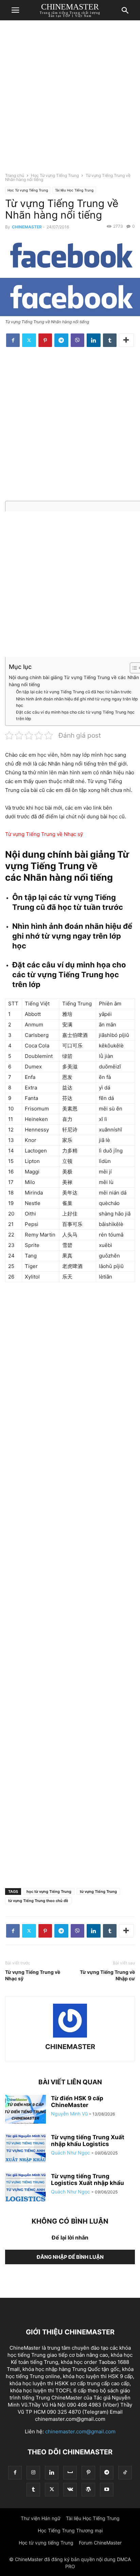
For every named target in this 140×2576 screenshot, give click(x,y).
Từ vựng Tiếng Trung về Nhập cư (107, 1975)
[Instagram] (33, 2472)
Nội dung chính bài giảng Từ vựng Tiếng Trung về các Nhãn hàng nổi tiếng (74, 681)
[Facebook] (13, 340)
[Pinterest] (45, 340)
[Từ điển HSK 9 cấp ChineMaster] (25, 2110)
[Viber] (77, 340)
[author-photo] (70, 2037)
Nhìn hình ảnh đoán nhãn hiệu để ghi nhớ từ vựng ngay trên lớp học (77, 702)
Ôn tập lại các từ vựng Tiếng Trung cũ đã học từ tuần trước (74, 692)
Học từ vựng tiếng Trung (46, 2543)
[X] (29, 340)
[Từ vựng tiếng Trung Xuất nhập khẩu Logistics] (25, 2149)
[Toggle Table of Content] (132, 668)
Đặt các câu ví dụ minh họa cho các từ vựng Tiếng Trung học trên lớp (75, 715)
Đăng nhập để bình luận (70, 2257)
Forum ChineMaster (100, 2543)
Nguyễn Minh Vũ (69, 2114)
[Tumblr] (110, 340)
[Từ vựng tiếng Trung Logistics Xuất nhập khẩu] (25, 2188)
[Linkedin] (94, 340)
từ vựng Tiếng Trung (98, 1892)
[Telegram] (61, 340)
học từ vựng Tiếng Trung (49, 1892)
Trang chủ (15, 175)
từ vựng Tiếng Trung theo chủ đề (38, 1901)
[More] (126, 340)
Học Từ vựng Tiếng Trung (55, 175)
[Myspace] (70, 2472)
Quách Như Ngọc (71, 2153)
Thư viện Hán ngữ (41, 2518)
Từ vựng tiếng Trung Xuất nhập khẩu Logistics (88, 2141)
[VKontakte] (70, 2489)
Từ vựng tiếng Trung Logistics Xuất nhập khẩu (87, 2180)
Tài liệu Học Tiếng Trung (74, 190)
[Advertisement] (70, 99)
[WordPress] (88, 2489)
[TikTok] (125, 2472)
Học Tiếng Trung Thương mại (70, 2530)
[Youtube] (107, 2489)
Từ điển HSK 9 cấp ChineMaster (77, 2102)
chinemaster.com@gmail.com (80, 2431)
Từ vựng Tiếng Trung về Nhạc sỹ (33, 1975)
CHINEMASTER (27, 227)
